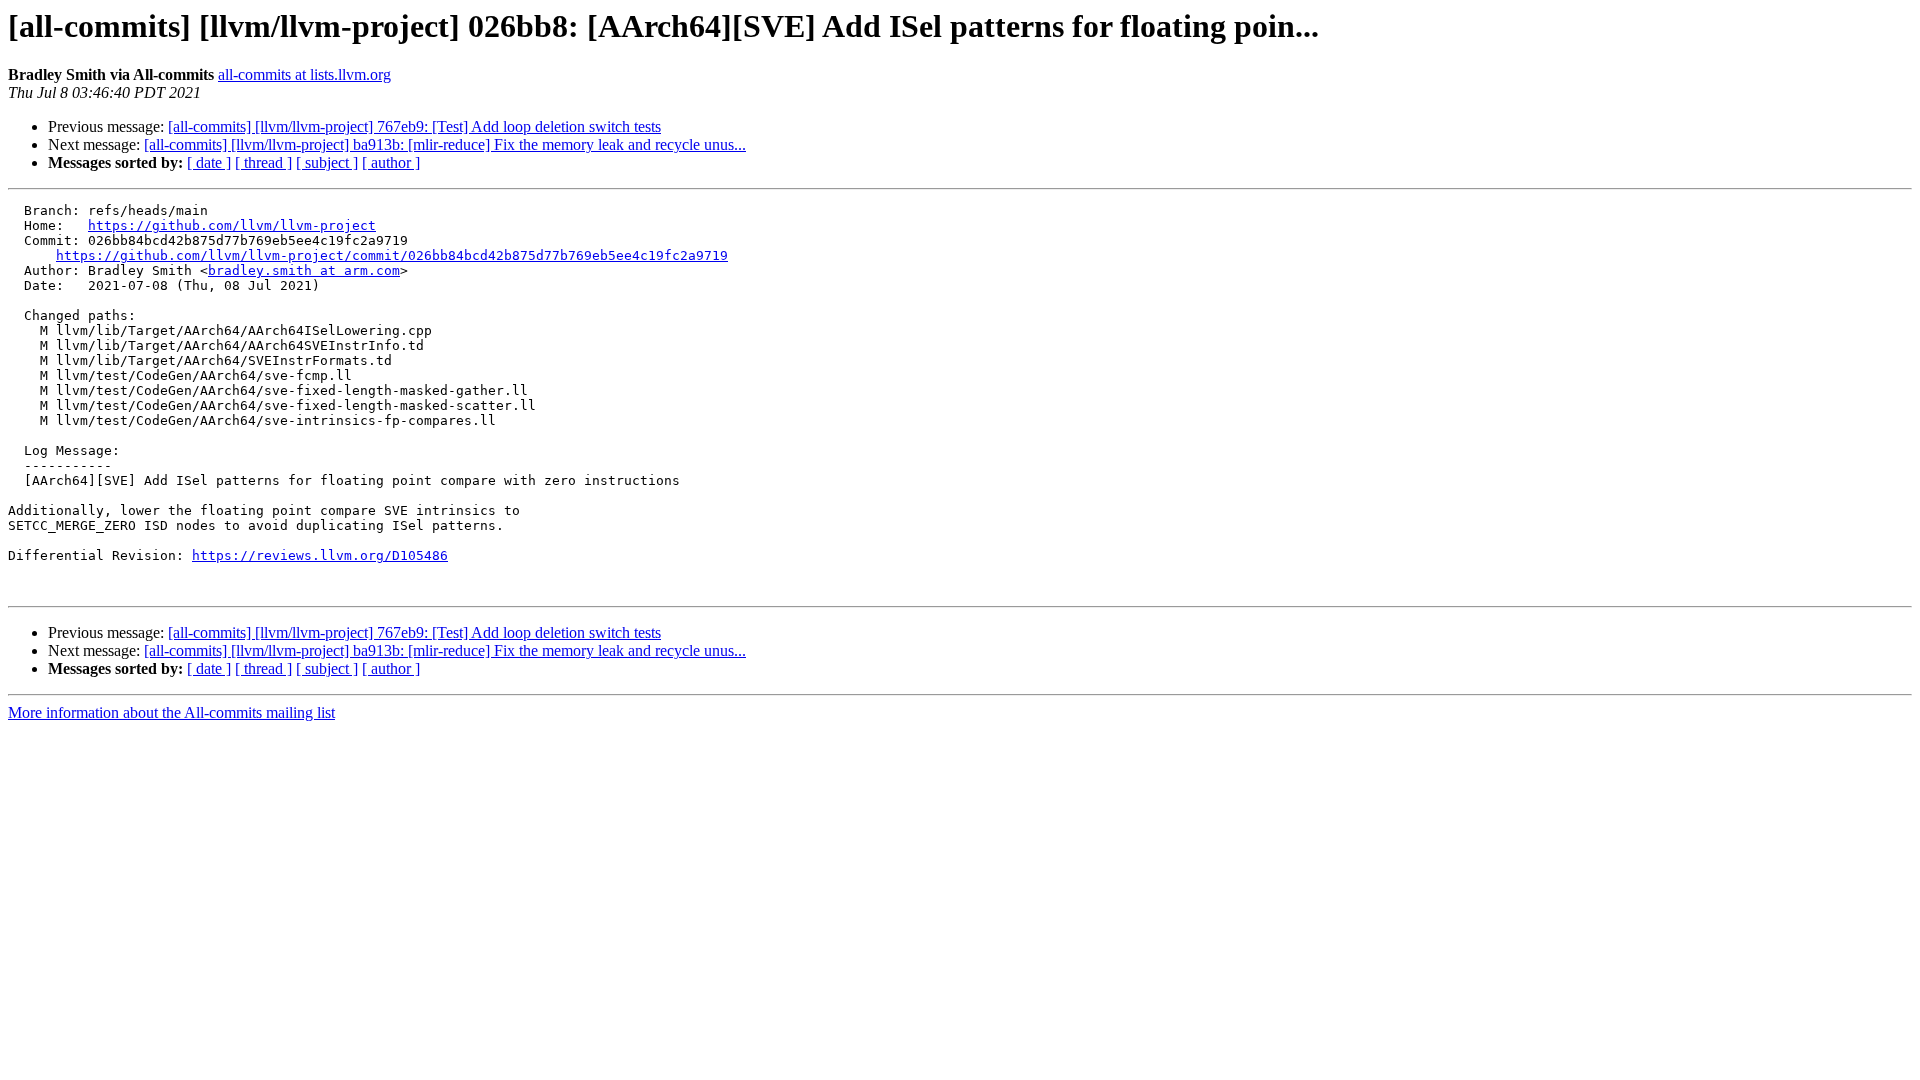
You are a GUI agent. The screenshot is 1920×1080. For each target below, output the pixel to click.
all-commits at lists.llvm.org (304, 74)
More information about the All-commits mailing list (171, 712)
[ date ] (209, 162)
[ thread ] (263, 162)
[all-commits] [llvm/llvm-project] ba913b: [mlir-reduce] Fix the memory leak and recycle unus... (445, 144)
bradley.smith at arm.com (304, 270)
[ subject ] (327, 162)
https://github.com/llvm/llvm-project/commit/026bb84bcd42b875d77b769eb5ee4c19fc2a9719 (392, 255)
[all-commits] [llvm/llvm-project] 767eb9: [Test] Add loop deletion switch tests (414, 126)
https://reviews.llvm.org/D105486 (320, 555)
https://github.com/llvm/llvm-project (232, 225)
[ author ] (391, 162)
